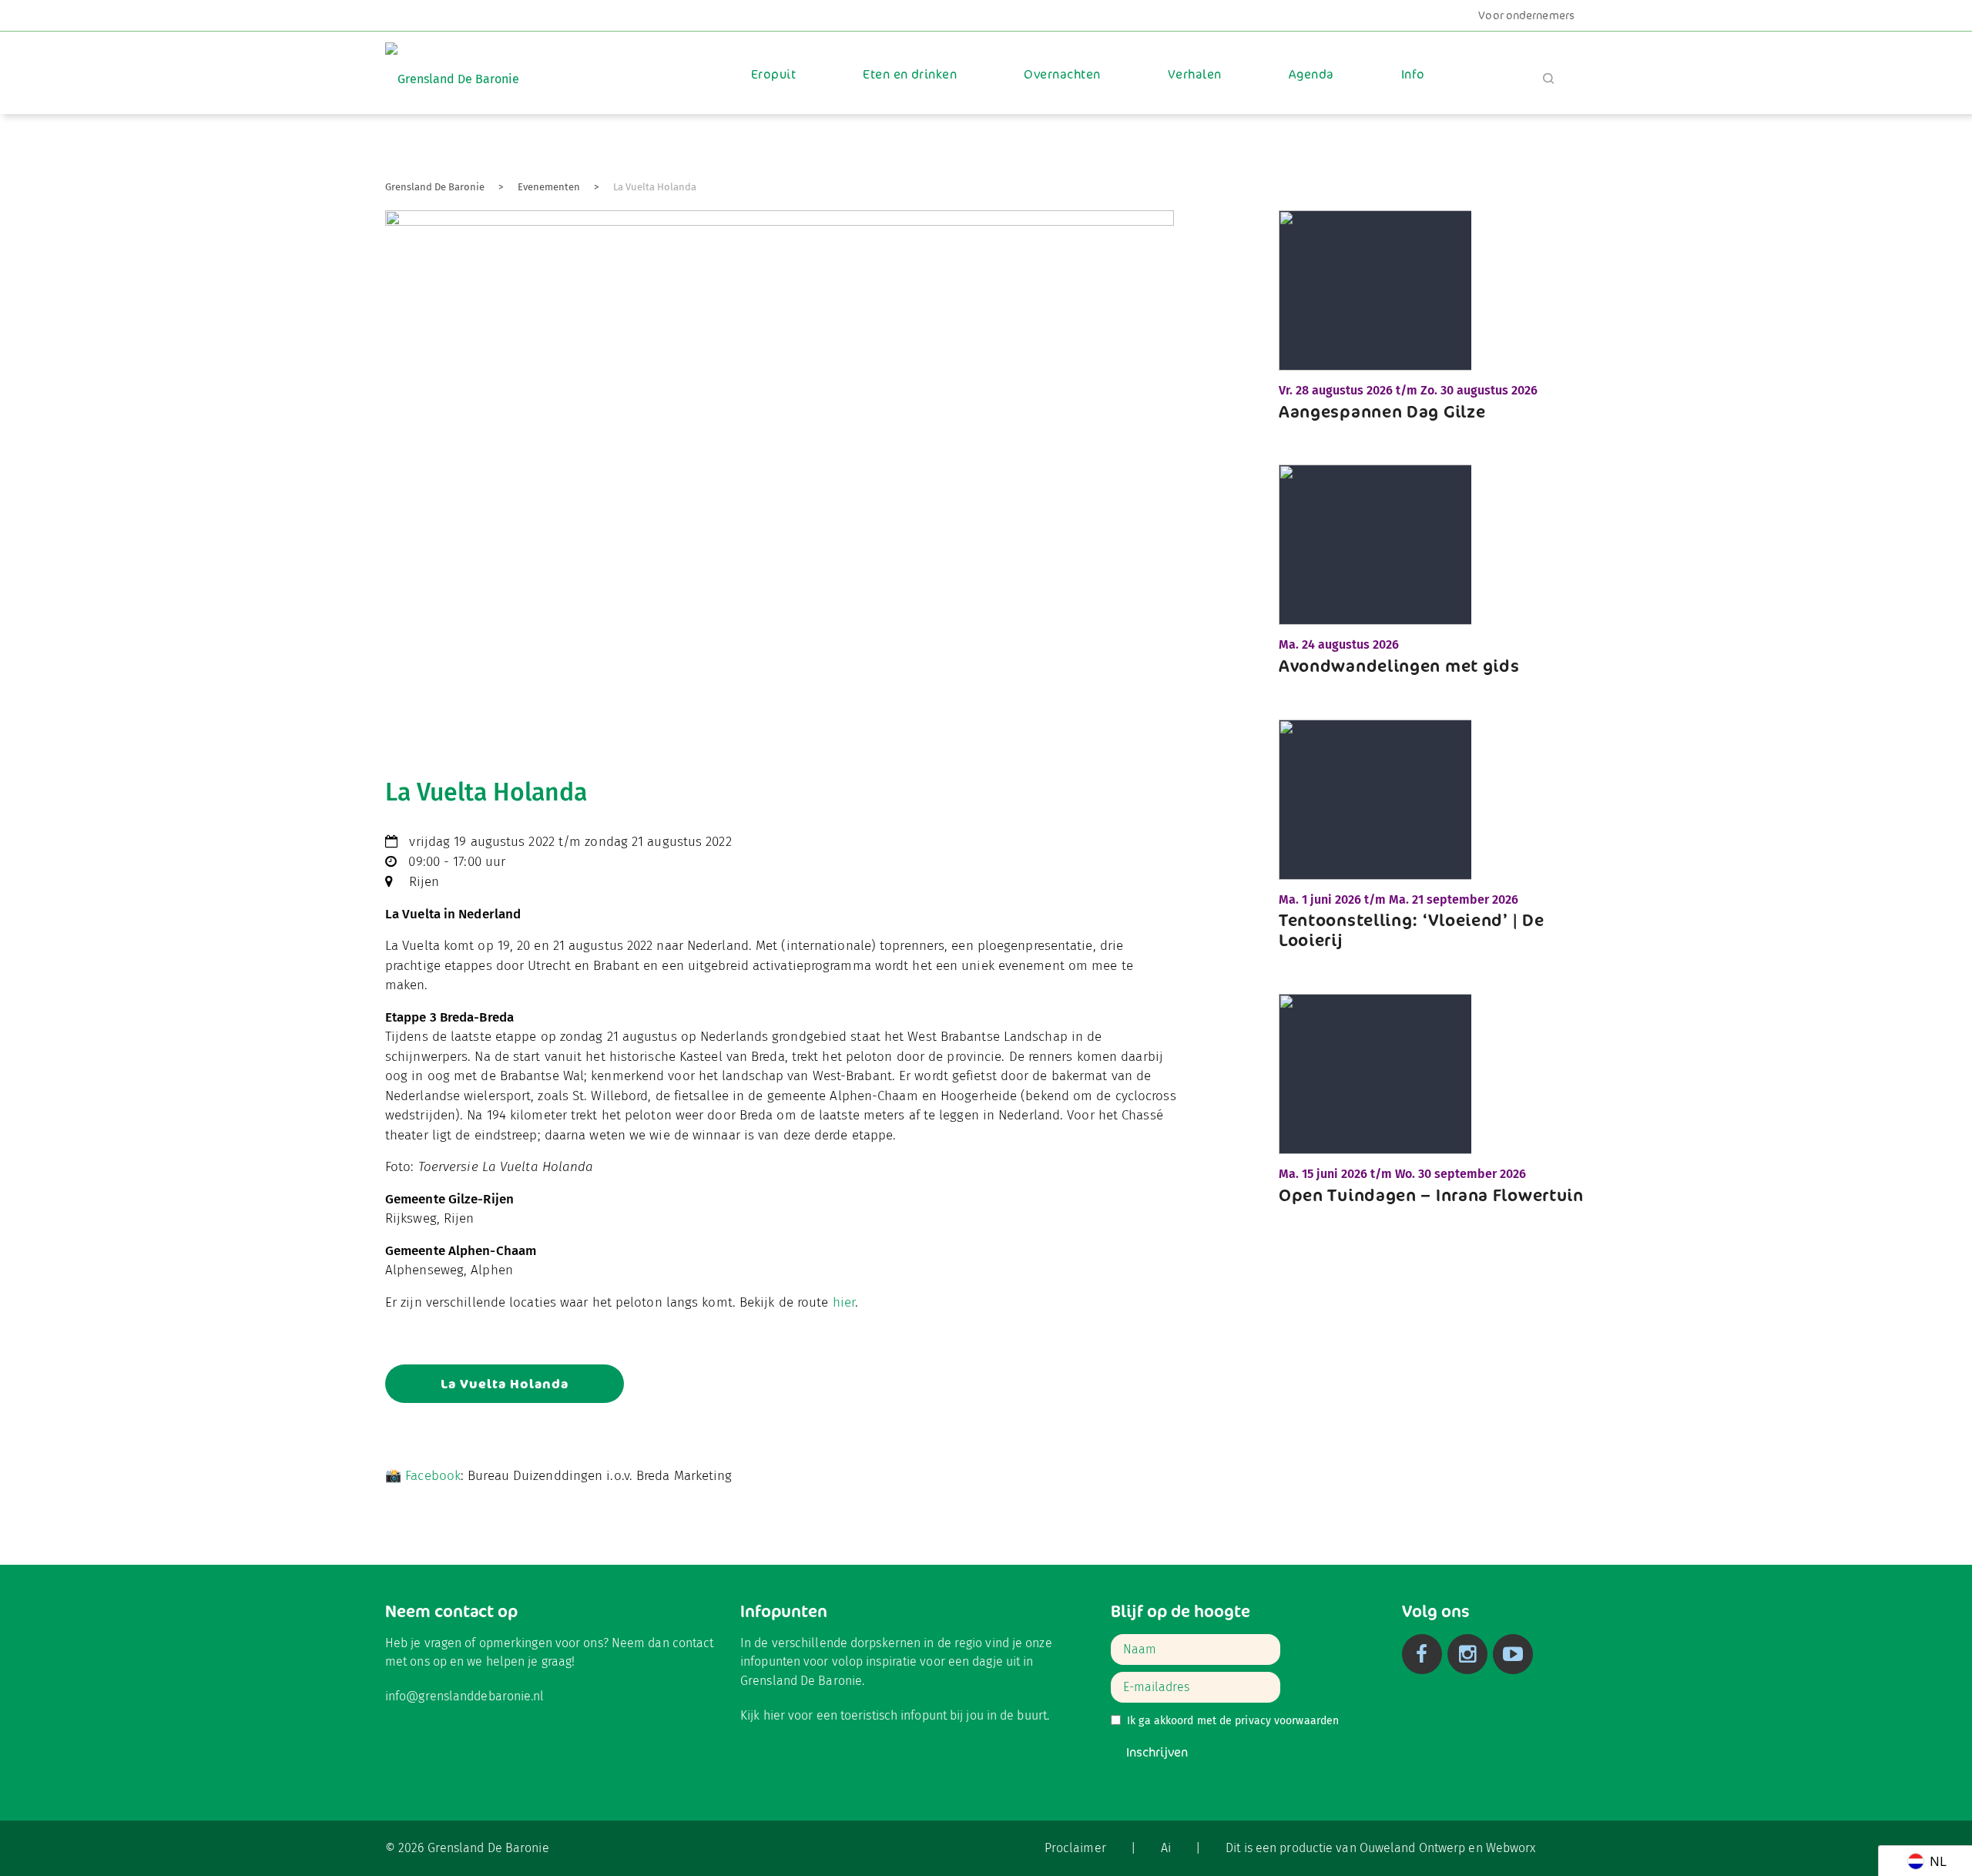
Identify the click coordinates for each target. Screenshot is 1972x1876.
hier (844, 1302)
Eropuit (773, 74)
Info (1413, 74)
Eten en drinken (910, 74)
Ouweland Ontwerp (1413, 1848)
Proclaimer (1075, 1848)
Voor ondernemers (1526, 15)
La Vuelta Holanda (505, 1384)
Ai (1166, 1848)
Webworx (1511, 1848)
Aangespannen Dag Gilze (1382, 411)
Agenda (1311, 74)
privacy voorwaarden (1287, 1721)
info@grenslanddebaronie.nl (465, 1696)
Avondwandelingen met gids (1399, 666)
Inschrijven (1157, 1752)
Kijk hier (763, 1715)
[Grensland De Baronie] (452, 68)
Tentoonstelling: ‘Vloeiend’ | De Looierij (1411, 930)
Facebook (433, 1476)
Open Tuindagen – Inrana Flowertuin (1431, 1195)
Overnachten (1062, 74)
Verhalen (1195, 74)
